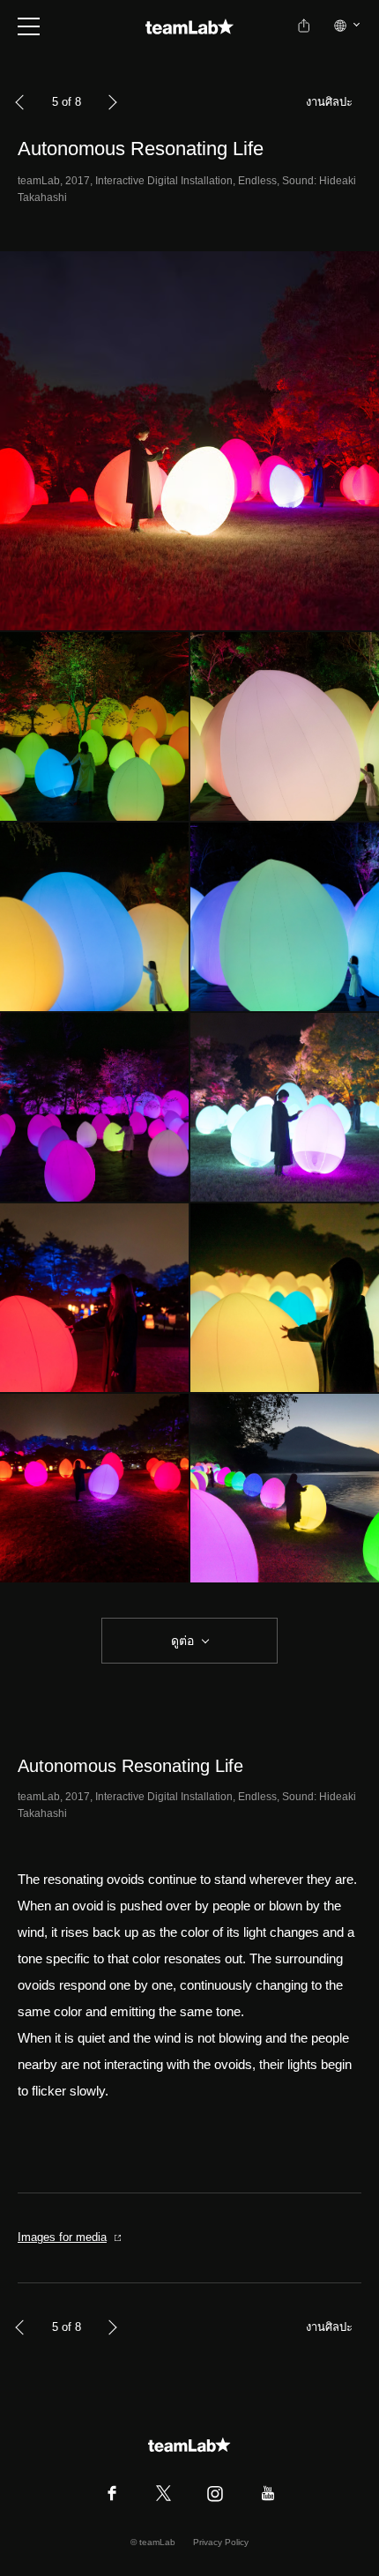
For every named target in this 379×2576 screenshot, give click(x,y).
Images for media (62, 2237)
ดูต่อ (182, 1641)
